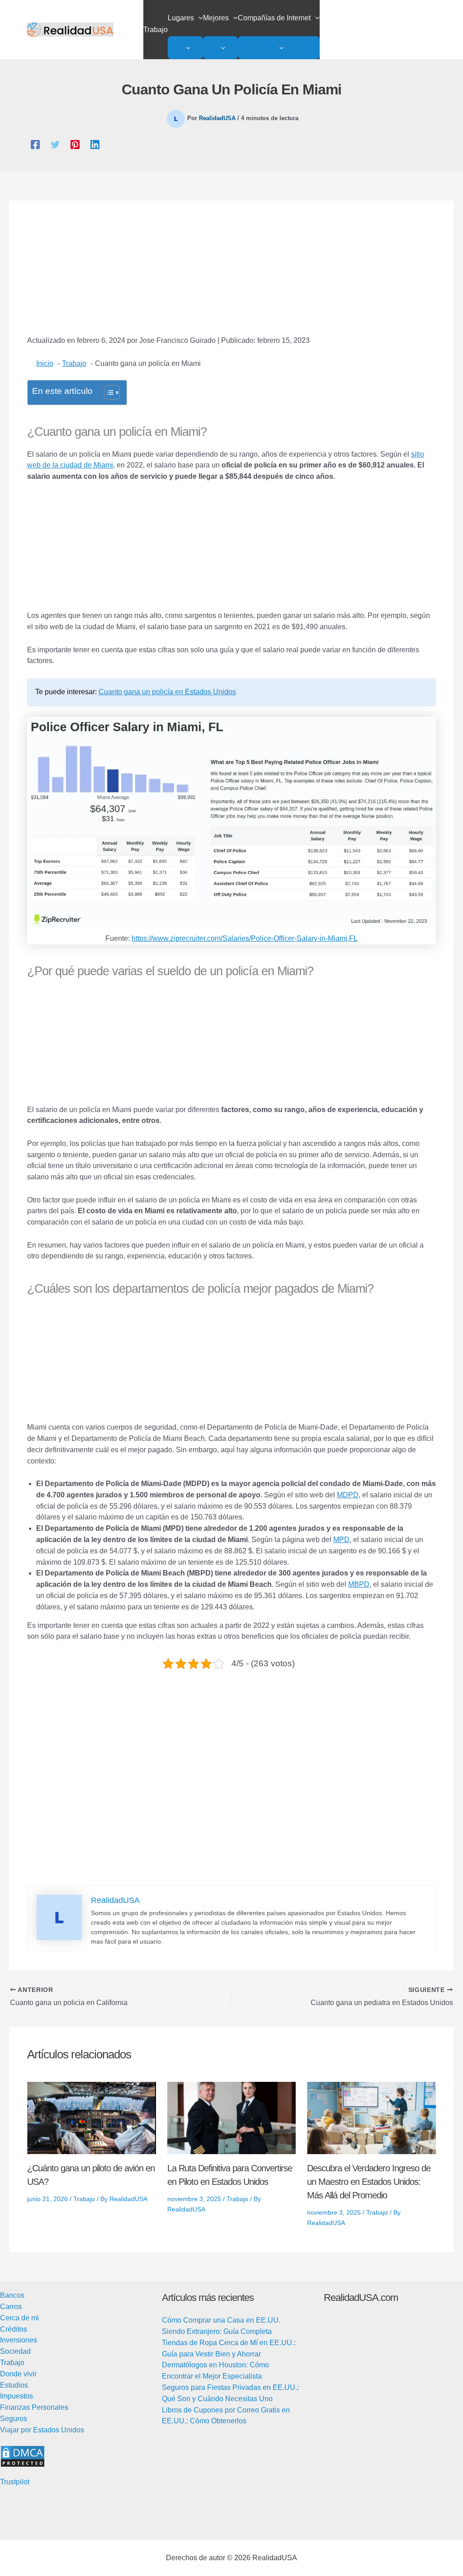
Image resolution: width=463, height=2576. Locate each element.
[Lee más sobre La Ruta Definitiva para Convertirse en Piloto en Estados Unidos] (232, 2118)
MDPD (348, 1495)
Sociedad (15, 2351)
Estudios (14, 2385)
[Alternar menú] (185, 48)
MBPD (359, 1584)
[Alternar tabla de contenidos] (107, 393)
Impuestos (17, 2396)
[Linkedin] (95, 145)
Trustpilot (15, 2482)
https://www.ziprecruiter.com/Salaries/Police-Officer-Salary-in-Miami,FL (245, 938)
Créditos (14, 2329)
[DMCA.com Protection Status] (23, 2456)
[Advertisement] (231, 275)
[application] (198, 18)
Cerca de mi (19, 2318)
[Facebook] (35, 145)
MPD (341, 1540)
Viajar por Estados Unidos (42, 2430)
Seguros (14, 2419)
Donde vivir (18, 2374)
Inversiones (19, 2340)
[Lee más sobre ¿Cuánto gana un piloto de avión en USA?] (92, 2118)
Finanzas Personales (34, 2407)
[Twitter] (55, 145)
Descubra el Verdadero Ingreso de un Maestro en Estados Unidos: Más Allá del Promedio (369, 2182)
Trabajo (84, 2199)
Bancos (12, 2295)
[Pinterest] (75, 145)
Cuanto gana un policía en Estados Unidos (167, 692)
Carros (11, 2307)
